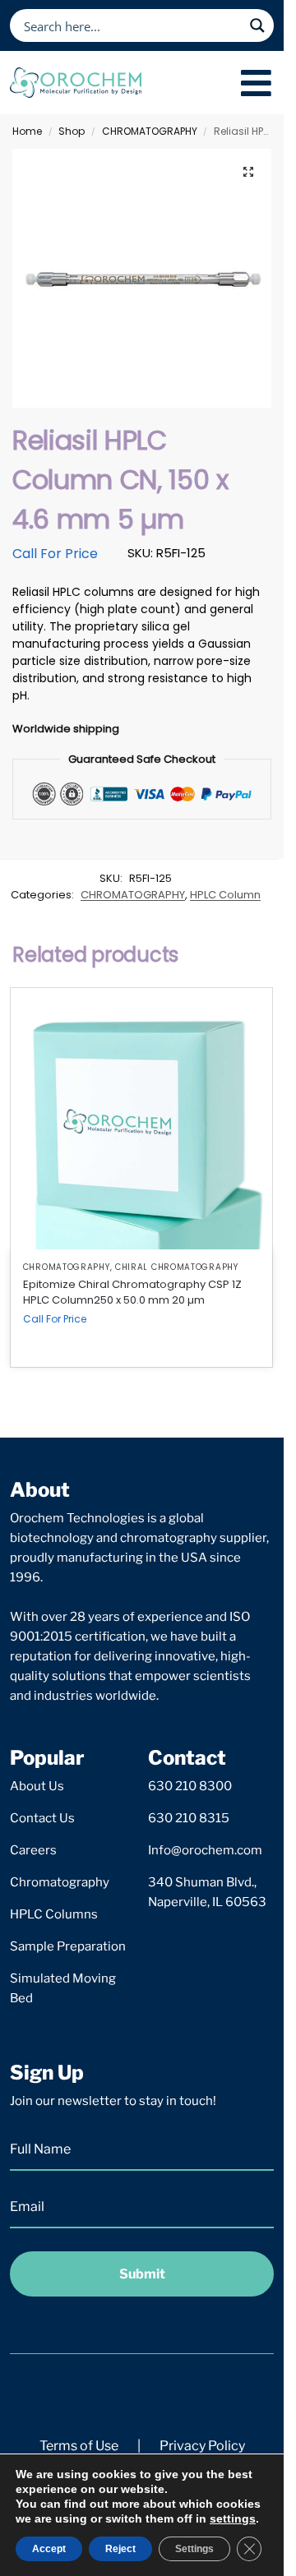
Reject (120, 2549)
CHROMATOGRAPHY (150, 131)
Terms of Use (79, 2446)
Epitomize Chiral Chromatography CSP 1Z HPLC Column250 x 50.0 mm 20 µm (132, 1293)
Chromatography (60, 1882)
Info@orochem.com (205, 1850)
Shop (72, 131)
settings (233, 2518)
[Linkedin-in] (142, 2393)
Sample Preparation (68, 1946)
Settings (194, 2549)
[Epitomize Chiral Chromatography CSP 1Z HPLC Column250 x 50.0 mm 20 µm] (141, 1119)
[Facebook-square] (95, 2393)
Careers (33, 1850)
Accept (49, 2549)
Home (27, 131)
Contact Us (42, 1818)
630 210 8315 (189, 1818)
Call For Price (55, 554)
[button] (248, 172)
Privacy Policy (202, 2446)
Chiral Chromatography (177, 1267)
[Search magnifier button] (257, 25)
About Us (37, 1786)
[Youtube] (189, 2393)
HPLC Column (225, 895)
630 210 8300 (190, 1786)
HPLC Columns (54, 1914)
